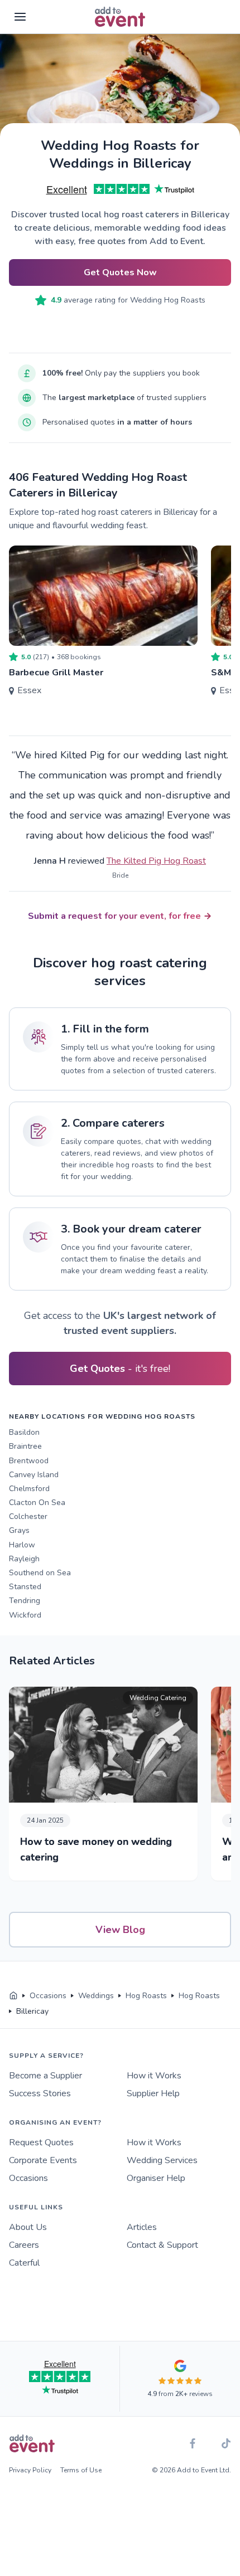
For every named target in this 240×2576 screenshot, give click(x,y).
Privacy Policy (30, 2470)
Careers (24, 2245)
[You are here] (13, 1996)
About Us (28, 2227)
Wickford (25, 1615)
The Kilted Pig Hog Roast (156, 861)
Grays (19, 1530)
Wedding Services (162, 2160)
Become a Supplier (45, 2076)
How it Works (154, 2076)
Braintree (25, 1446)
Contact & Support (162, 2245)
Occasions (28, 2178)
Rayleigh (24, 1559)
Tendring (25, 1601)
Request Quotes (41, 2142)
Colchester (28, 1516)
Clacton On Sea (37, 1503)
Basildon (24, 1432)
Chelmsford (29, 1489)
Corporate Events (43, 2160)
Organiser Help (156, 2178)
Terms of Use (81, 2470)
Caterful (24, 2263)
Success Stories (40, 2093)
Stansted (25, 1587)
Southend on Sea (40, 1573)
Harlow (22, 1545)
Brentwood (29, 1461)
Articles (142, 2227)
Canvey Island (34, 1475)
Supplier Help (153, 2093)
